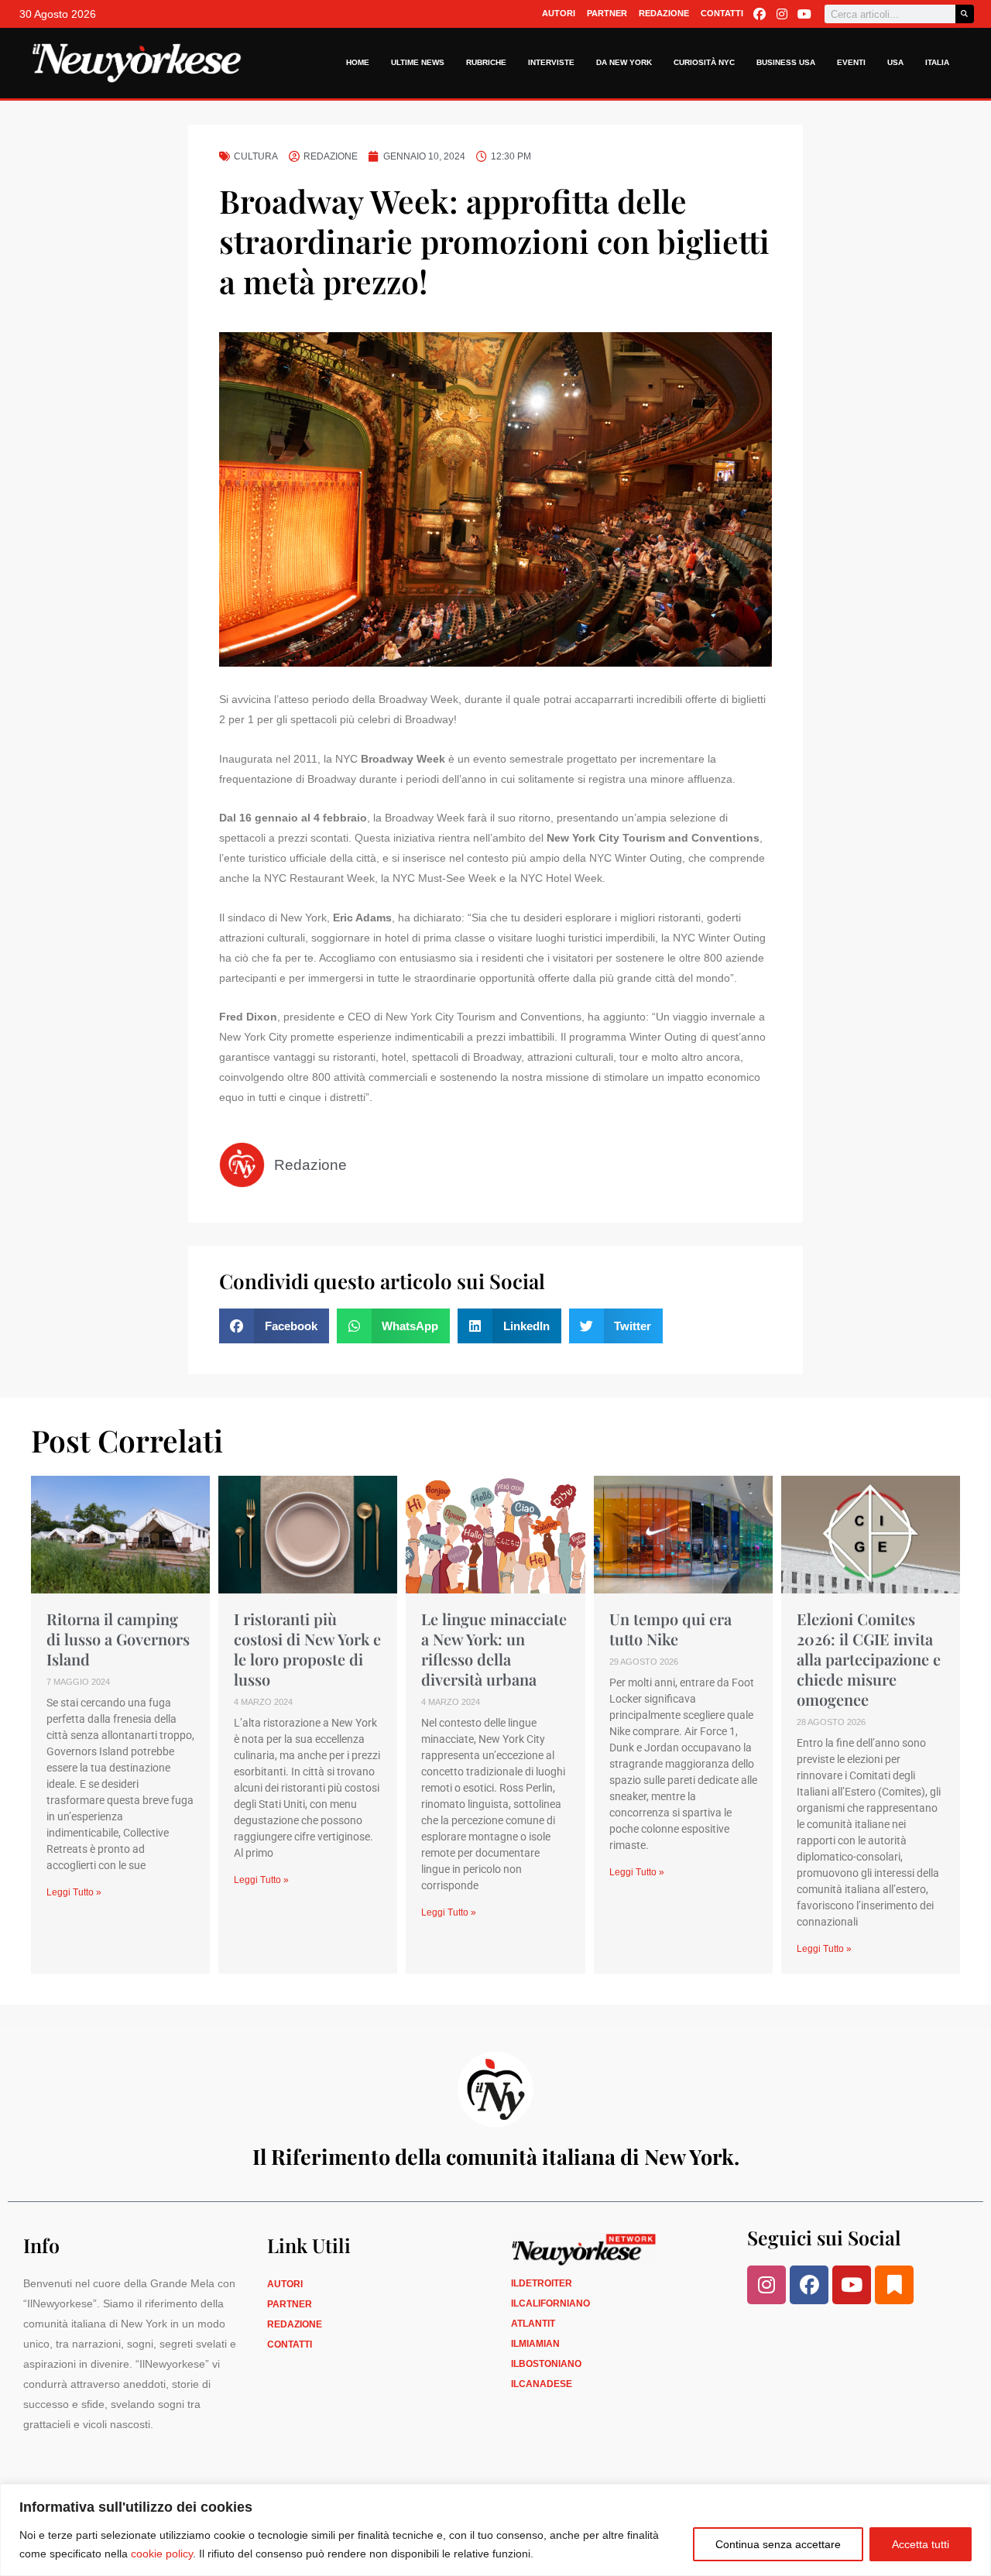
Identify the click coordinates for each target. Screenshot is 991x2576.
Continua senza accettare (778, 2544)
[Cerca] (965, 14)
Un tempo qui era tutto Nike (670, 1629)
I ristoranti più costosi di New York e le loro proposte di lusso (307, 1649)
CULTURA (256, 156)
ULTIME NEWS (418, 62)
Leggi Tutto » (74, 1892)
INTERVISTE (551, 62)
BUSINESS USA (786, 62)
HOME (358, 62)
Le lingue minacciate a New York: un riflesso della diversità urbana (494, 1649)
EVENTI (851, 62)
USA (895, 62)
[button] (274, 1326)
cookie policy (162, 2554)
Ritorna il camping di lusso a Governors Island (118, 1639)
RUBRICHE (486, 62)
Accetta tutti (921, 2544)
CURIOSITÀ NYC (704, 62)
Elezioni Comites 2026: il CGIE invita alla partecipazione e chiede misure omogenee (869, 1659)
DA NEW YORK (624, 62)
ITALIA (937, 62)
